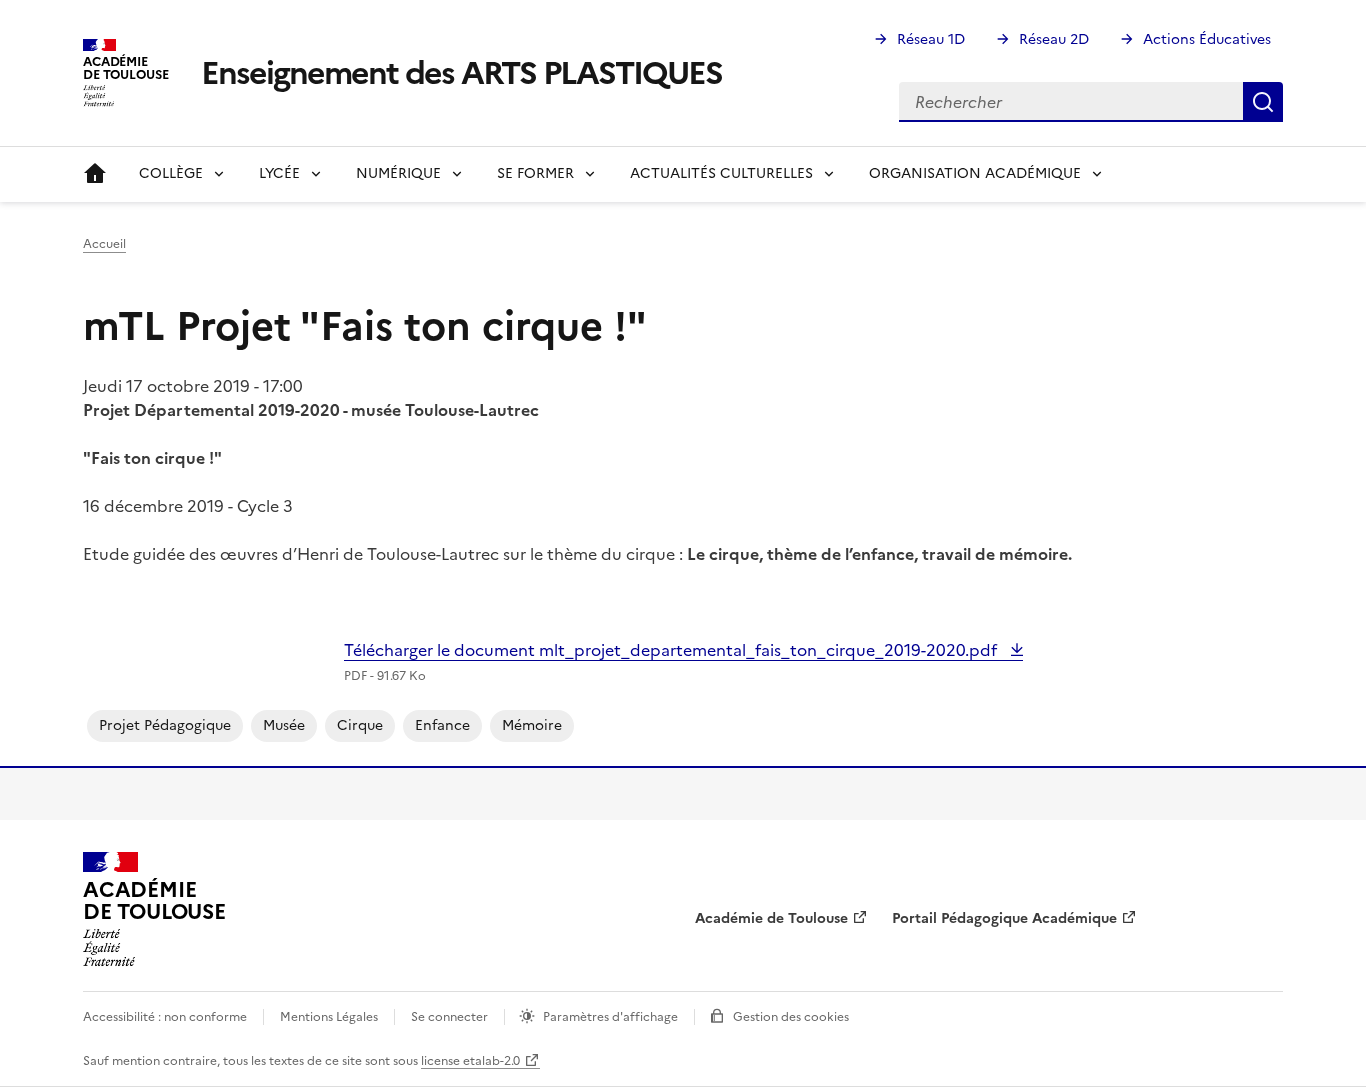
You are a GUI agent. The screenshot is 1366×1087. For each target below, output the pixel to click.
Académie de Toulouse (771, 918)
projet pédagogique (165, 725)
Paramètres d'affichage (610, 1017)
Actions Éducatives (1207, 39)
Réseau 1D (931, 39)
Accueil (95, 174)
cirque (360, 725)
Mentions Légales (329, 1017)
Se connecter (449, 1017)
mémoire (532, 725)
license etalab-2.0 (470, 1061)
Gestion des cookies (791, 1017)
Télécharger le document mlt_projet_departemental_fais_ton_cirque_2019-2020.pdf (672, 650)
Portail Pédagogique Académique (1004, 918)
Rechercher (1263, 102)
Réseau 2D (1054, 39)
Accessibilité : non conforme (165, 1017)
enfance (442, 725)
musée (284, 725)
